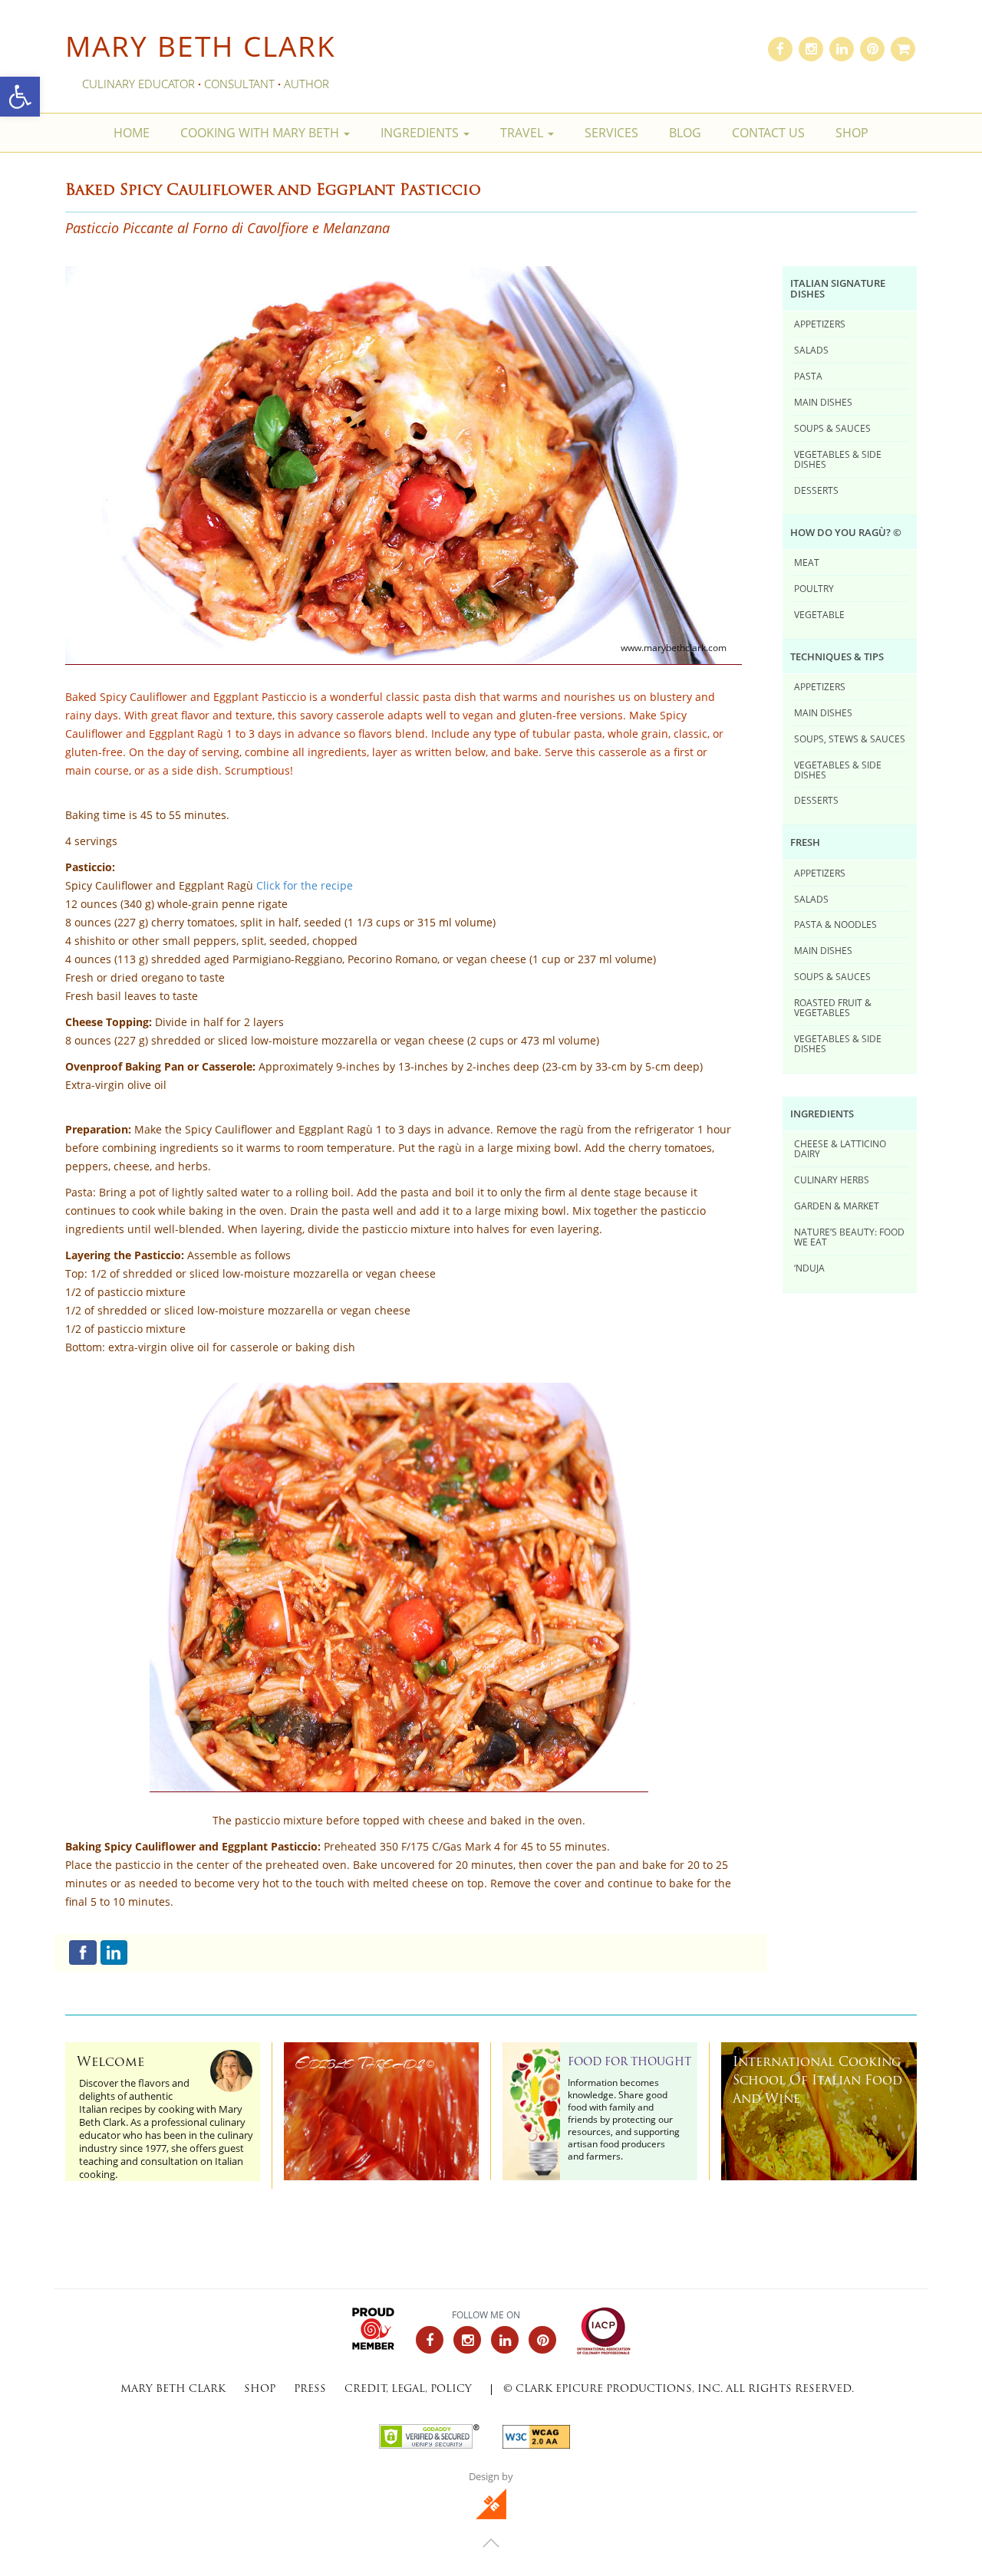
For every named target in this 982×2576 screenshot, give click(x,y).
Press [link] (310, 2389)
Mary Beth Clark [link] (201, 46)
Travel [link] (523, 133)
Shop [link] (852, 133)
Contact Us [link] (768, 133)
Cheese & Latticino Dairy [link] (840, 1148)
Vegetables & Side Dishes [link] (838, 459)
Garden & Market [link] (837, 1206)
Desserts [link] (816, 490)
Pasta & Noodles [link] (835, 924)
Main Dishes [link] (823, 402)
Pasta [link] (808, 376)
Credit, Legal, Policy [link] (408, 2389)
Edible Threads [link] (365, 2063)
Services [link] (611, 133)
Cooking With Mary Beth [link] (261, 133)
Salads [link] (811, 350)
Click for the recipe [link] (305, 886)
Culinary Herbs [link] (832, 1179)
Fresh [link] (805, 842)
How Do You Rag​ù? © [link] (846, 532)
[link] (20, 97)
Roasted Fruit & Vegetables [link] (833, 1007)
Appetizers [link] (820, 324)
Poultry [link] (814, 588)
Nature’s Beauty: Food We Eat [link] (849, 1237)
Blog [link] (685, 133)
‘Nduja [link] (809, 1268)
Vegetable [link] (819, 614)
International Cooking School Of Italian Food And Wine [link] (817, 2081)
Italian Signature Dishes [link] (838, 288)
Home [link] (132, 133)
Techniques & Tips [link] (837, 656)
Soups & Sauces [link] (832, 428)
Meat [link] (807, 562)
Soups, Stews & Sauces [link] (850, 739)
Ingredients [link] (421, 133)
